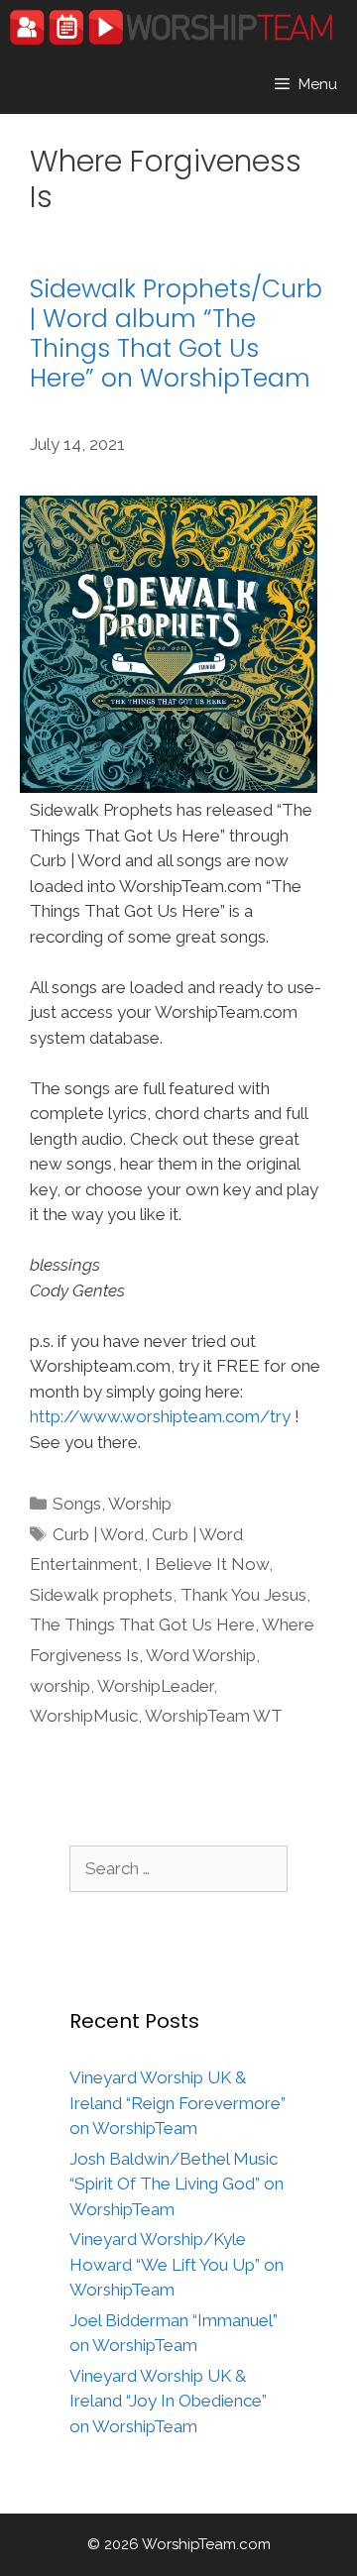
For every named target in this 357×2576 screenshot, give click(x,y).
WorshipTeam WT (214, 1716)
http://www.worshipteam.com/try (160, 1416)
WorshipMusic (84, 1716)
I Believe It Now (207, 1564)
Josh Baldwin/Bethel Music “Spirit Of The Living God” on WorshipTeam (177, 2184)
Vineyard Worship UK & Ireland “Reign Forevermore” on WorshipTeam (178, 2103)
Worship (140, 1504)
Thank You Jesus (243, 1595)
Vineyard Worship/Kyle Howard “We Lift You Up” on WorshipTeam (177, 2264)
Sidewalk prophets (101, 1595)
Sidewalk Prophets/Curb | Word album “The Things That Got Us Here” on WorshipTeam (176, 334)
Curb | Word (98, 1534)
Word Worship (201, 1655)
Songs (77, 1504)
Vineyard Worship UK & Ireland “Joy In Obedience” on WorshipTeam (168, 2401)
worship (60, 1686)
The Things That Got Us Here (142, 1624)
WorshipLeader (155, 1686)
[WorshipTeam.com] (171, 27)
